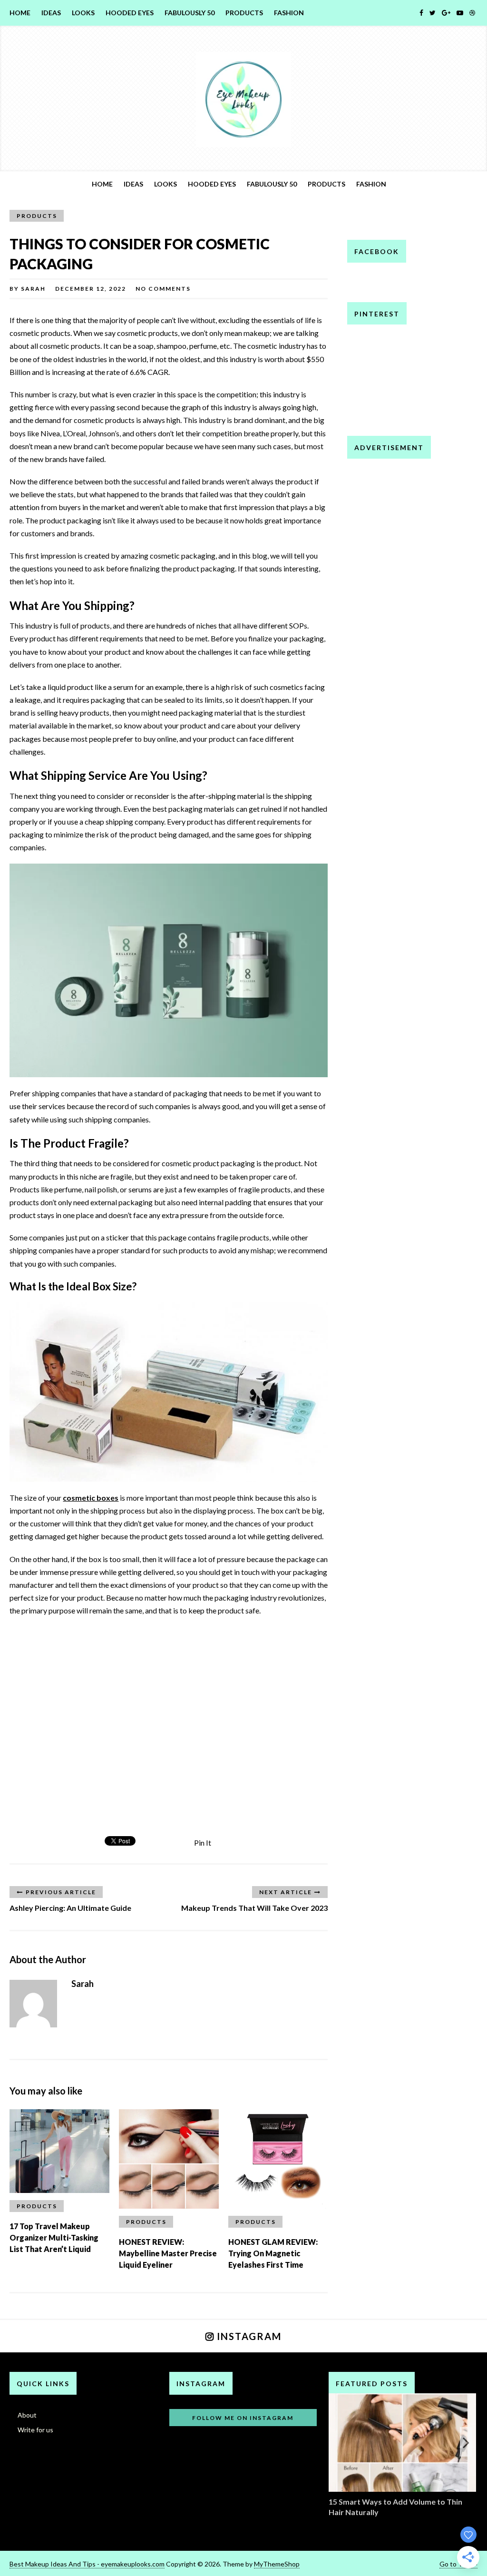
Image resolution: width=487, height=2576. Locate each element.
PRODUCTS (244, 13)
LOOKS (83, 13)
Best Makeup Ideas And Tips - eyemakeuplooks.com (87, 2564)
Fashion (289, 13)
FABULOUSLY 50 (190, 13)
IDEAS (51, 13)
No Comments (163, 289)
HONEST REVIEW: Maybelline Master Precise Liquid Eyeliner (168, 2253)
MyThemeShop (277, 2564)
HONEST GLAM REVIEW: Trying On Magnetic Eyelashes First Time (273, 2253)
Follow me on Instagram (243, 2418)
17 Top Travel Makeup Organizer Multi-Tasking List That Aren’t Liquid (54, 2237)
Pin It (203, 1843)
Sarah (33, 289)
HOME (20, 13)
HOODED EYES (130, 13)
